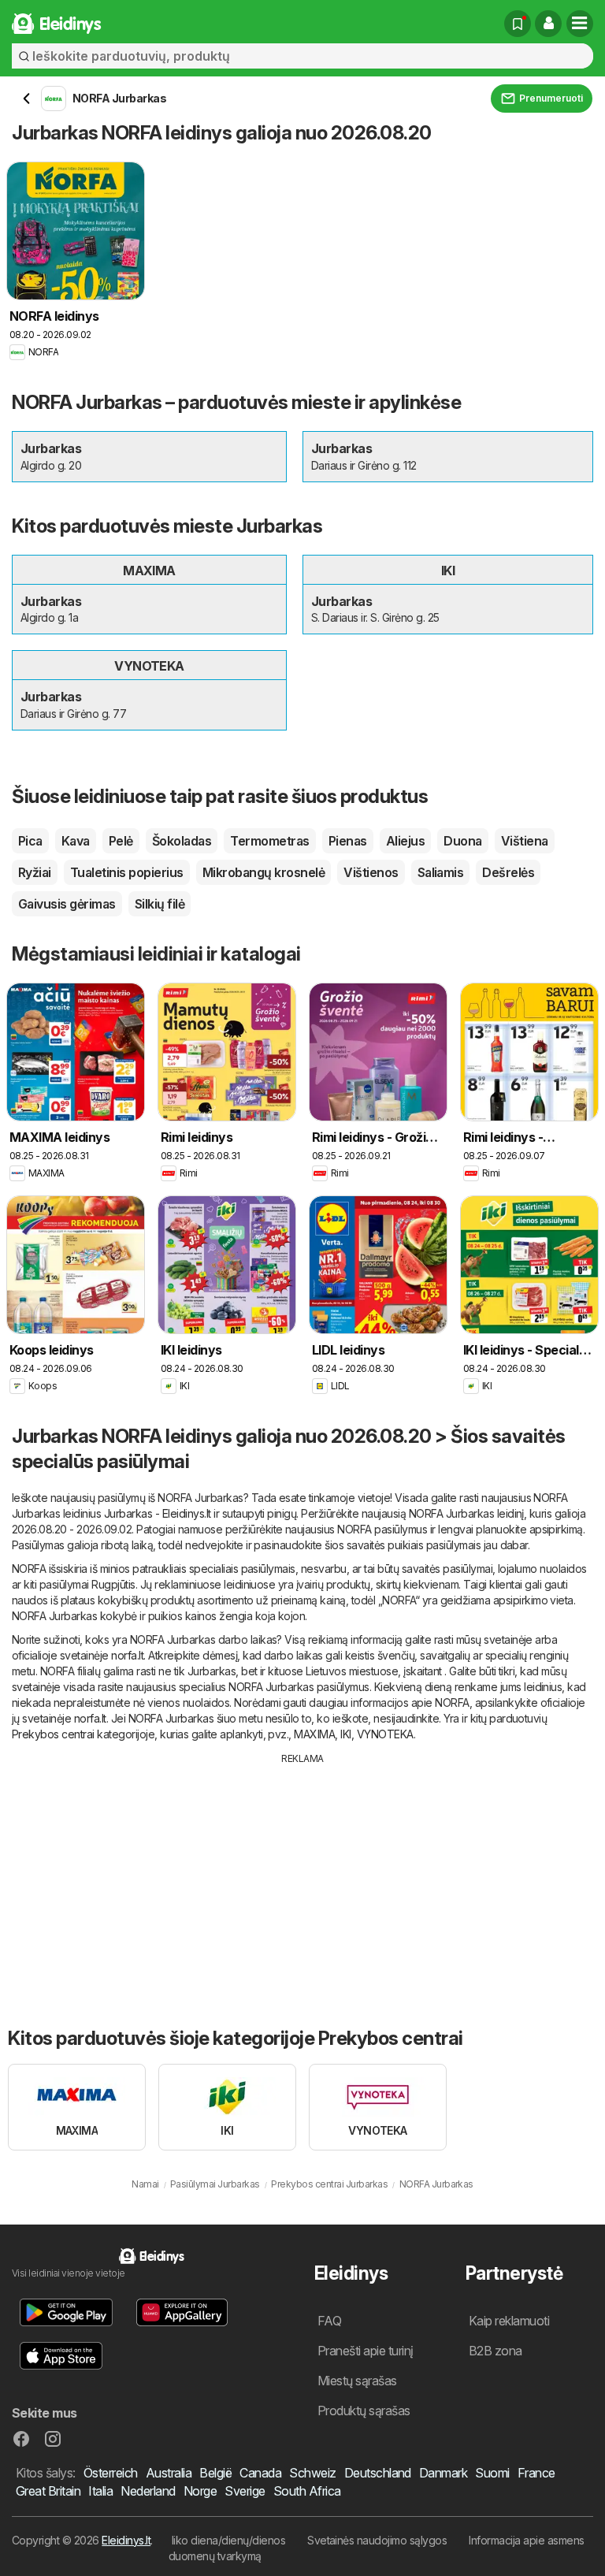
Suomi (492, 2473)
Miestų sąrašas (357, 2381)
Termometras (269, 841)
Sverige (245, 2491)
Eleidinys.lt (126, 2540)
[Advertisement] (302, 1884)
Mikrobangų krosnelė (264, 872)
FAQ (329, 2321)
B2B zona (496, 2351)
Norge (200, 2491)
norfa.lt (127, 1655)
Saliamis (441, 872)
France (536, 2473)
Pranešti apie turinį (366, 2351)
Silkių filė (160, 904)
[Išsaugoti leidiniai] (518, 24)
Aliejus (405, 841)
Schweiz (312, 2473)
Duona (462, 841)
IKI (345, 1734)
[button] (548, 24)
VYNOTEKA (385, 1734)
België (215, 2473)
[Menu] (580, 24)
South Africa (307, 2491)
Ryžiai (35, 872)
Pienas (348, 841)
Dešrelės (508, 872)
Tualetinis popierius (127, 872)
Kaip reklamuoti (509, 2321)
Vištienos (371, 872)
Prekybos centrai (53, 1734)
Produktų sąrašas (364, 2411)
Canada (260, 2473)
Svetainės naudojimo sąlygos (377, 2540)
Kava (76, 841)
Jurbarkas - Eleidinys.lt (158, 1513)
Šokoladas (182, 841)
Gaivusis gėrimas (67, 904)
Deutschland (378, 2473)
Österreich (111, 2473)
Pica (30, 841)
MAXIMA (314, 1734)
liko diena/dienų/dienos (228, 2540)
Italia (100, 2491)
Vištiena (525, 841)
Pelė (121, 841)
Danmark (443, 2473)
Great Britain (48, 2491)
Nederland (148, 2491)
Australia (169, 2473)
